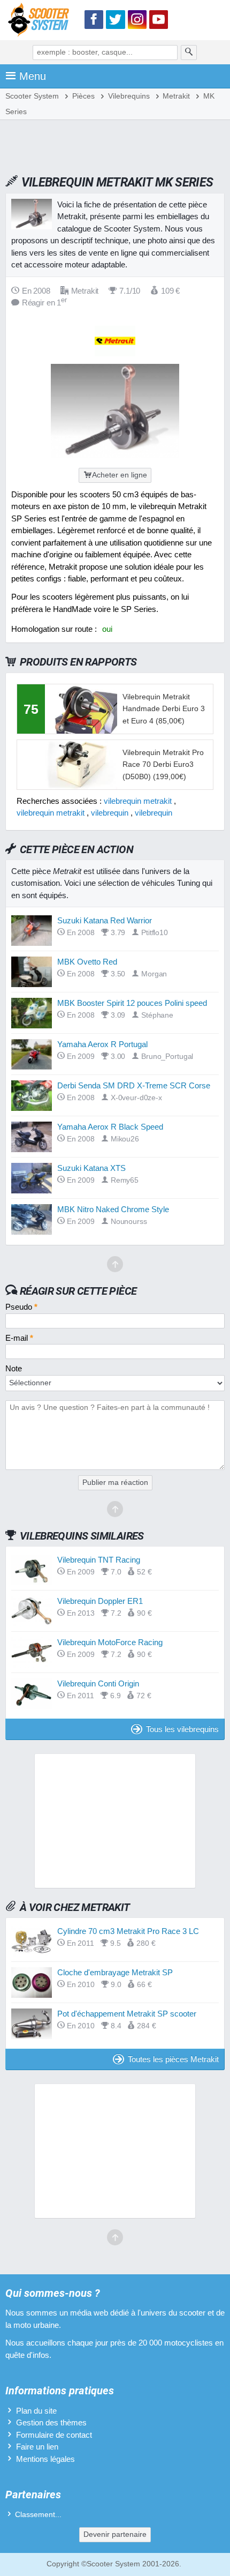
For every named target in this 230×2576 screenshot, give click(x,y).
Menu (33, 76)
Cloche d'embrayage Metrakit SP (115, 1972)
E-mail (19, 1338)
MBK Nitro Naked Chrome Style (113, 1209)
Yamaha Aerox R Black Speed (110, 1127)
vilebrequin (110, 813)
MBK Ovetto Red (87, 962)
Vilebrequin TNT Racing (99, 1560)
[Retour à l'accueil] (41, 22)
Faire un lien (37, 2447)
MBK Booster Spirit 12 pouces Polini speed (132, 1003)
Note (14, 1368)
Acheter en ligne (120, 475)
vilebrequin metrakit (138, 801)
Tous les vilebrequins (182, 1729)
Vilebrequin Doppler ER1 (100, 1601)
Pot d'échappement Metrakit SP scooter (127, 2014)
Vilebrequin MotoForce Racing (110, 1642)
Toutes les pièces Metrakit (173, 2059)
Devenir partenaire (115, 2534)
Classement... (38, 2515)
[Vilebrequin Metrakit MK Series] (115, 455)
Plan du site (36, 2411)
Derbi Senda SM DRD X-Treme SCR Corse (134, 1085)
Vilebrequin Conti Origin (98, 1683)
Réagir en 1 (44, 303)
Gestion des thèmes (51, 2422)
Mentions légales (45, 2459)
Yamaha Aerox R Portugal (102, 1044)
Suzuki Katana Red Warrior (105, 920)
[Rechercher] (189, 53)
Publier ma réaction (115, 1483)
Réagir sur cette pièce (78, 1291)
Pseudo (21, 1307)
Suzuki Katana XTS (91, 1168)
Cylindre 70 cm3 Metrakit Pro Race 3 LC (128, 1931)
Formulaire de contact (54, 2435)
